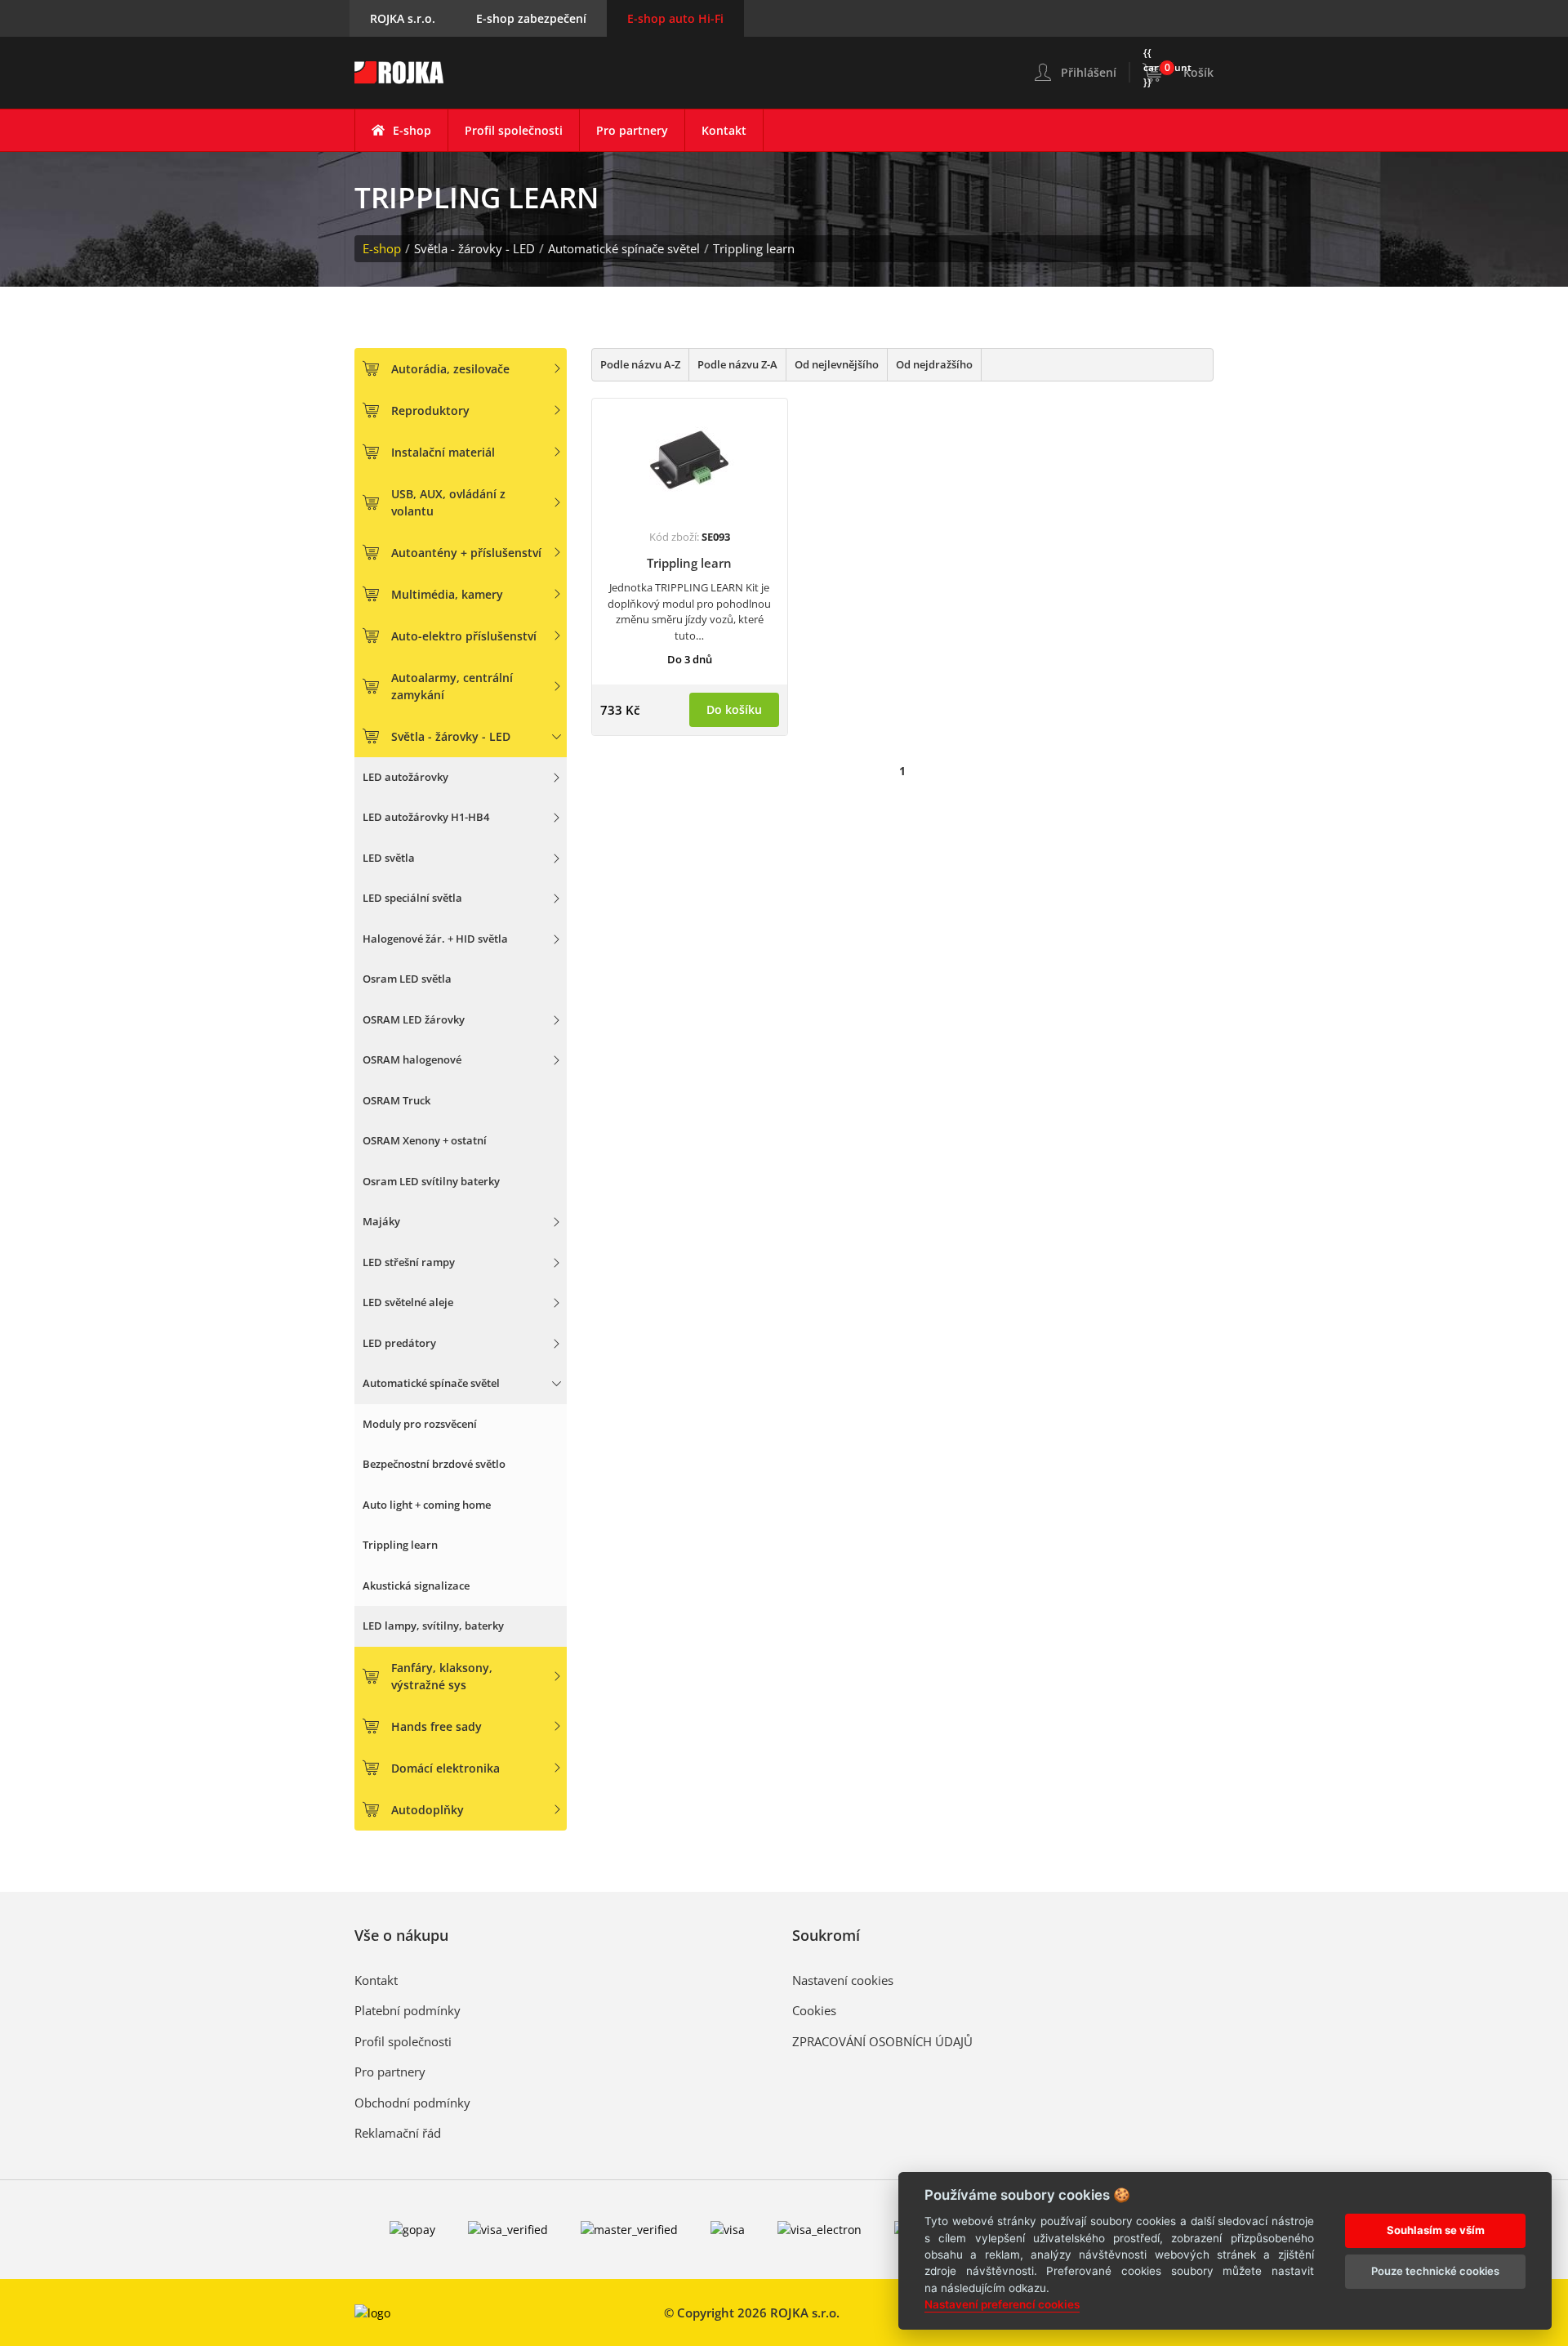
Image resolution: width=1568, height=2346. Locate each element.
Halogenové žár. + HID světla (435, 939)
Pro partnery (632, 130)
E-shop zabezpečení (531, 18)
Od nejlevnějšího (837, 364)
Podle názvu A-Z (640, 364)
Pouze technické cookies (1435, 2270)
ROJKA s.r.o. (403, 18)
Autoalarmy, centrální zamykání (452, 686)
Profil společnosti (514, 130)
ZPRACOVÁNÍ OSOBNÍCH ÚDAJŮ (882, 2041)
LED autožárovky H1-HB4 (426, 817)
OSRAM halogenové (412, 1059)
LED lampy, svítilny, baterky (433, 1626)
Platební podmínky (408, 2010)
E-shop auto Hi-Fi (675, 18)
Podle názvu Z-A (737, 364)
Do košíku (734, 709)
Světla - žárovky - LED (474, 248)
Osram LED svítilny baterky (431, 1181)
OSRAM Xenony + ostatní (425, 1140)
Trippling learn (754, 248)
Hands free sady (437, 1726)
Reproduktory (430, 410)
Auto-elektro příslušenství (464, 636)
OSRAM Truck (396, 1100)
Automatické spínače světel (624, 248)
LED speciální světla (412, 898)
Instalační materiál (443, 452)
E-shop (412, 130)
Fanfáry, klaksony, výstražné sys (442, 1676)
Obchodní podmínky (412, 2103)
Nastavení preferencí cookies (1002, 2304)
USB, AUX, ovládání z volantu (448, 502)
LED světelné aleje (408, 1302)
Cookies (814, 2010)
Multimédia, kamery (447, 594)
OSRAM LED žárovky (414, 1019)
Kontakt (724, 130)
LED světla (389, 858)
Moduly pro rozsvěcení (420, 1424)
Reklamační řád (398, 2133)
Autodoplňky (428, 1810)
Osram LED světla (407, 979)
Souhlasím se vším (1436, 2229)
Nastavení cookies (843, 1980)
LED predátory (399, 1343)
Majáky (381, 1221)
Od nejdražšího (934, 364)
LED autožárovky (405, 777)
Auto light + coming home (427, 1505)
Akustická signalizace (416, 1586)
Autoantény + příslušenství (466, 553)
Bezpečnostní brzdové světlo (434, 1464)
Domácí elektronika (445, 1768)
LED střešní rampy (409, 1262)
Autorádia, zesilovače (450, 369)
